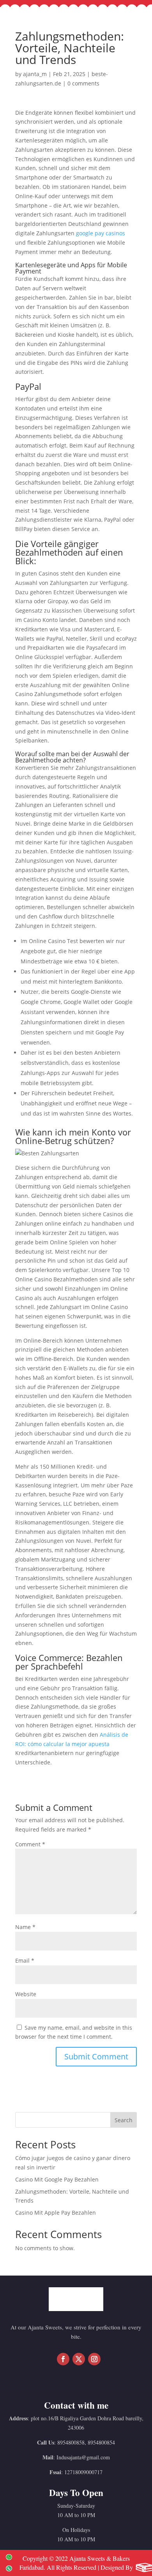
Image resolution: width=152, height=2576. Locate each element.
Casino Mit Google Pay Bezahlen (57, 2179)
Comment (30, 1844)
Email (25, 1960)
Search (124, 2120)
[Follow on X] (79, 2359)
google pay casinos (101, 233)
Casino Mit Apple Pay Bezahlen (56, 2213)
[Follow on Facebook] (63, 2359)
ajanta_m (35, 74)
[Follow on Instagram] (94, 2359)
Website (26, 1994)
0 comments (83, 83)
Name (25, 1927)
